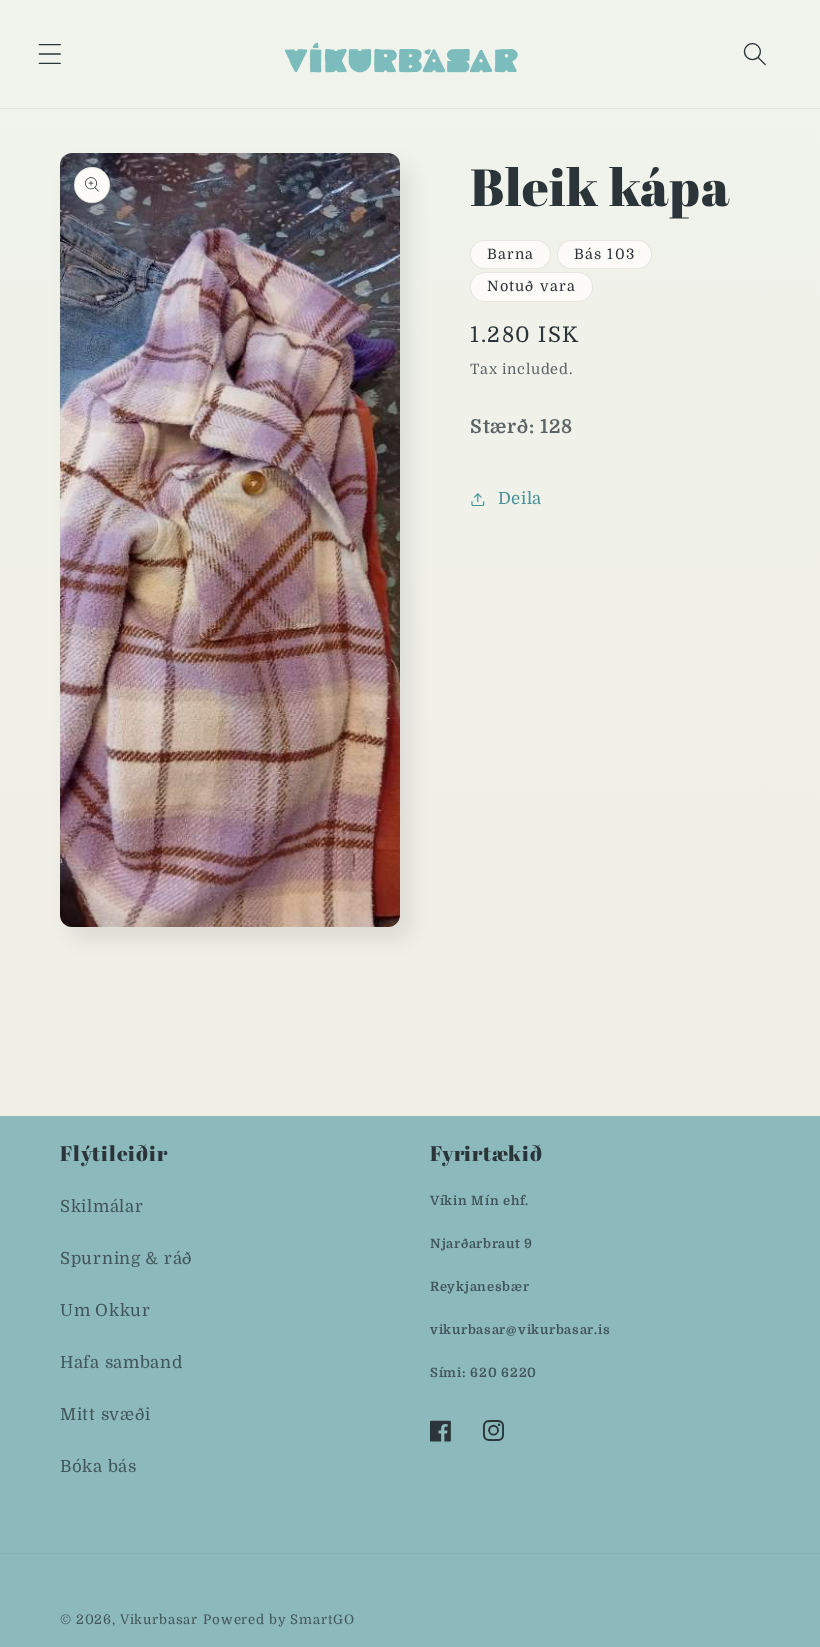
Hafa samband (121, 1362)
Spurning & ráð (126, 1258)
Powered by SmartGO (279, 1619)
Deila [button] (520, 498)
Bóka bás (98, 1466)
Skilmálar (101, 1206)
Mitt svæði (105, 1414)
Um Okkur (105, 1310)
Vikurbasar (159, 1619)
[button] (50, 53)
